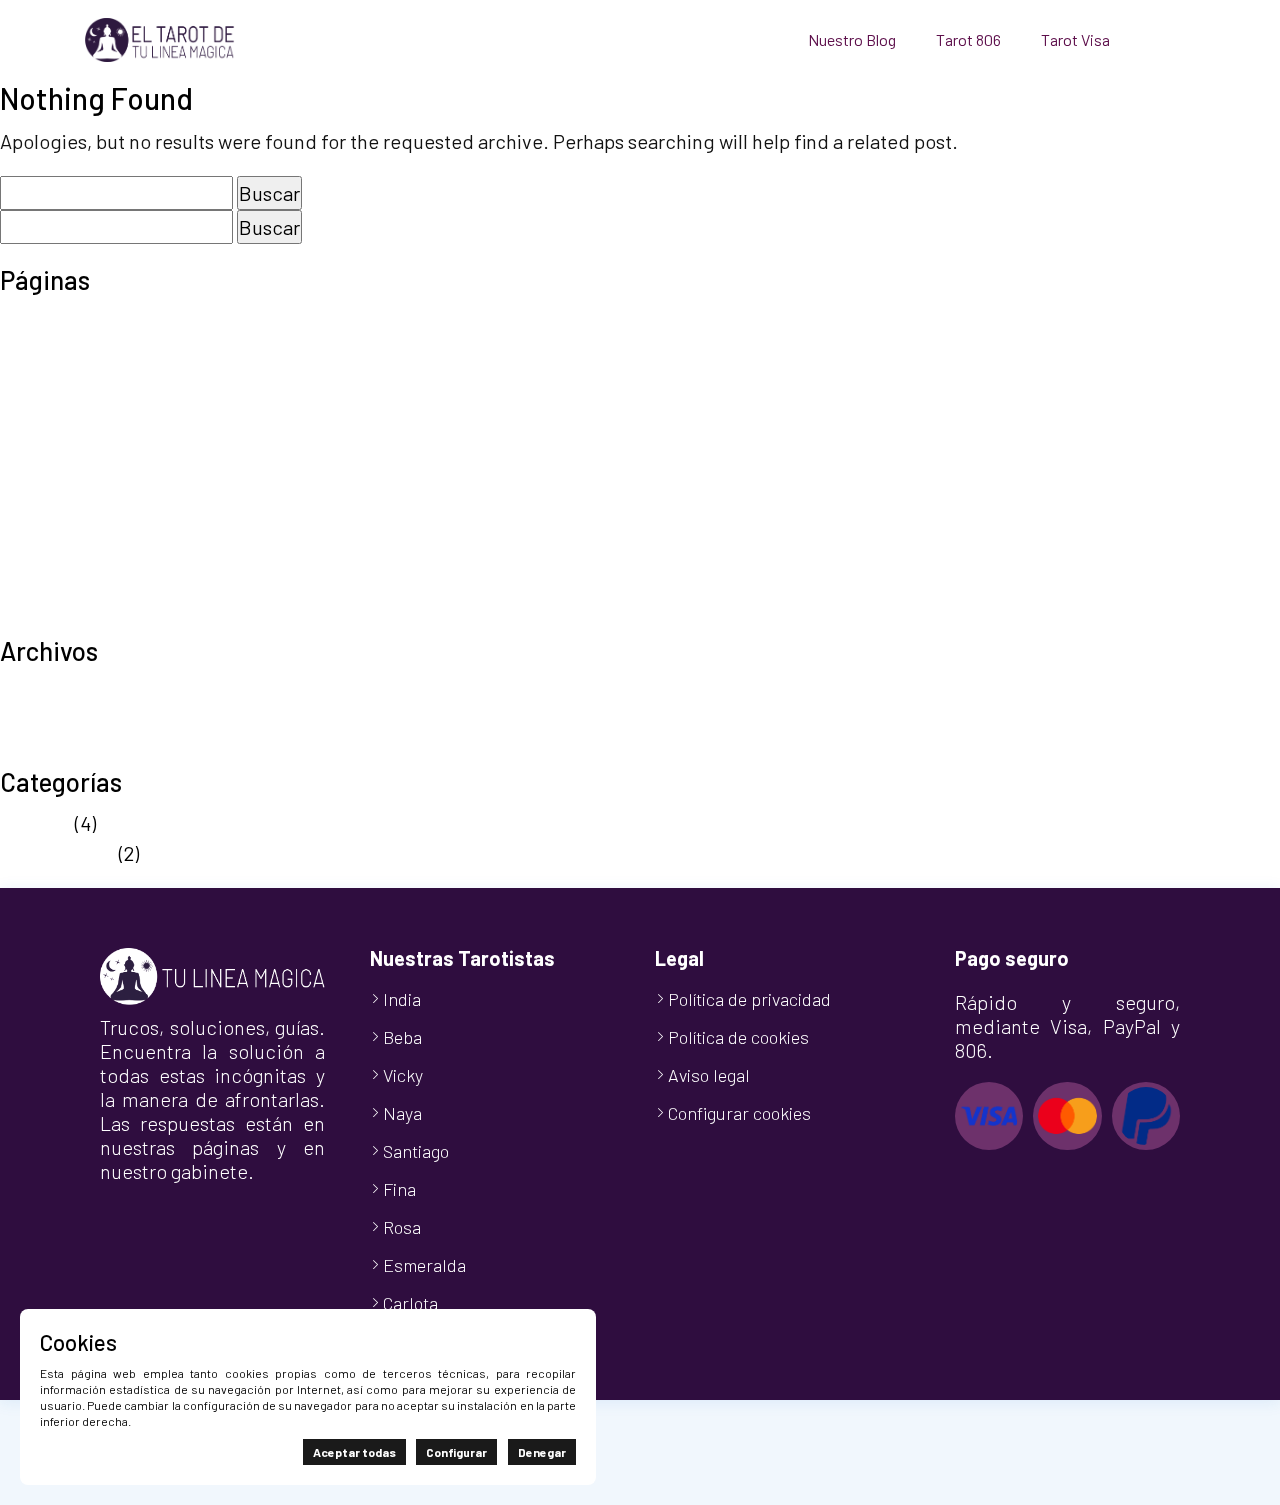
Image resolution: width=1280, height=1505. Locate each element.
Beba (402, 1037)
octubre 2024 (58, 751)
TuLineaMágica (66, 620)
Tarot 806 (968, 39)
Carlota (410, 1303)
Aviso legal (46, 320)
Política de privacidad (95, 500)
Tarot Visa (1075, 39)
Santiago (416, 1151)
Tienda (30, 590)
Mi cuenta (42, 410)
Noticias (35, 823)
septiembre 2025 (73, 691)
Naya (402, 1113)
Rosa (402, 1227)
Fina (399, 1189)
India (402, 999)
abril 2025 (42, 721)
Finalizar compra (72, 380)
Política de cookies (82, 470)
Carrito (29, 350)
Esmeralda (424, 1265)
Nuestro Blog (852, 39)
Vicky (403, 1075)
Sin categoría (57, 853)
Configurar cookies (739, 1113)
